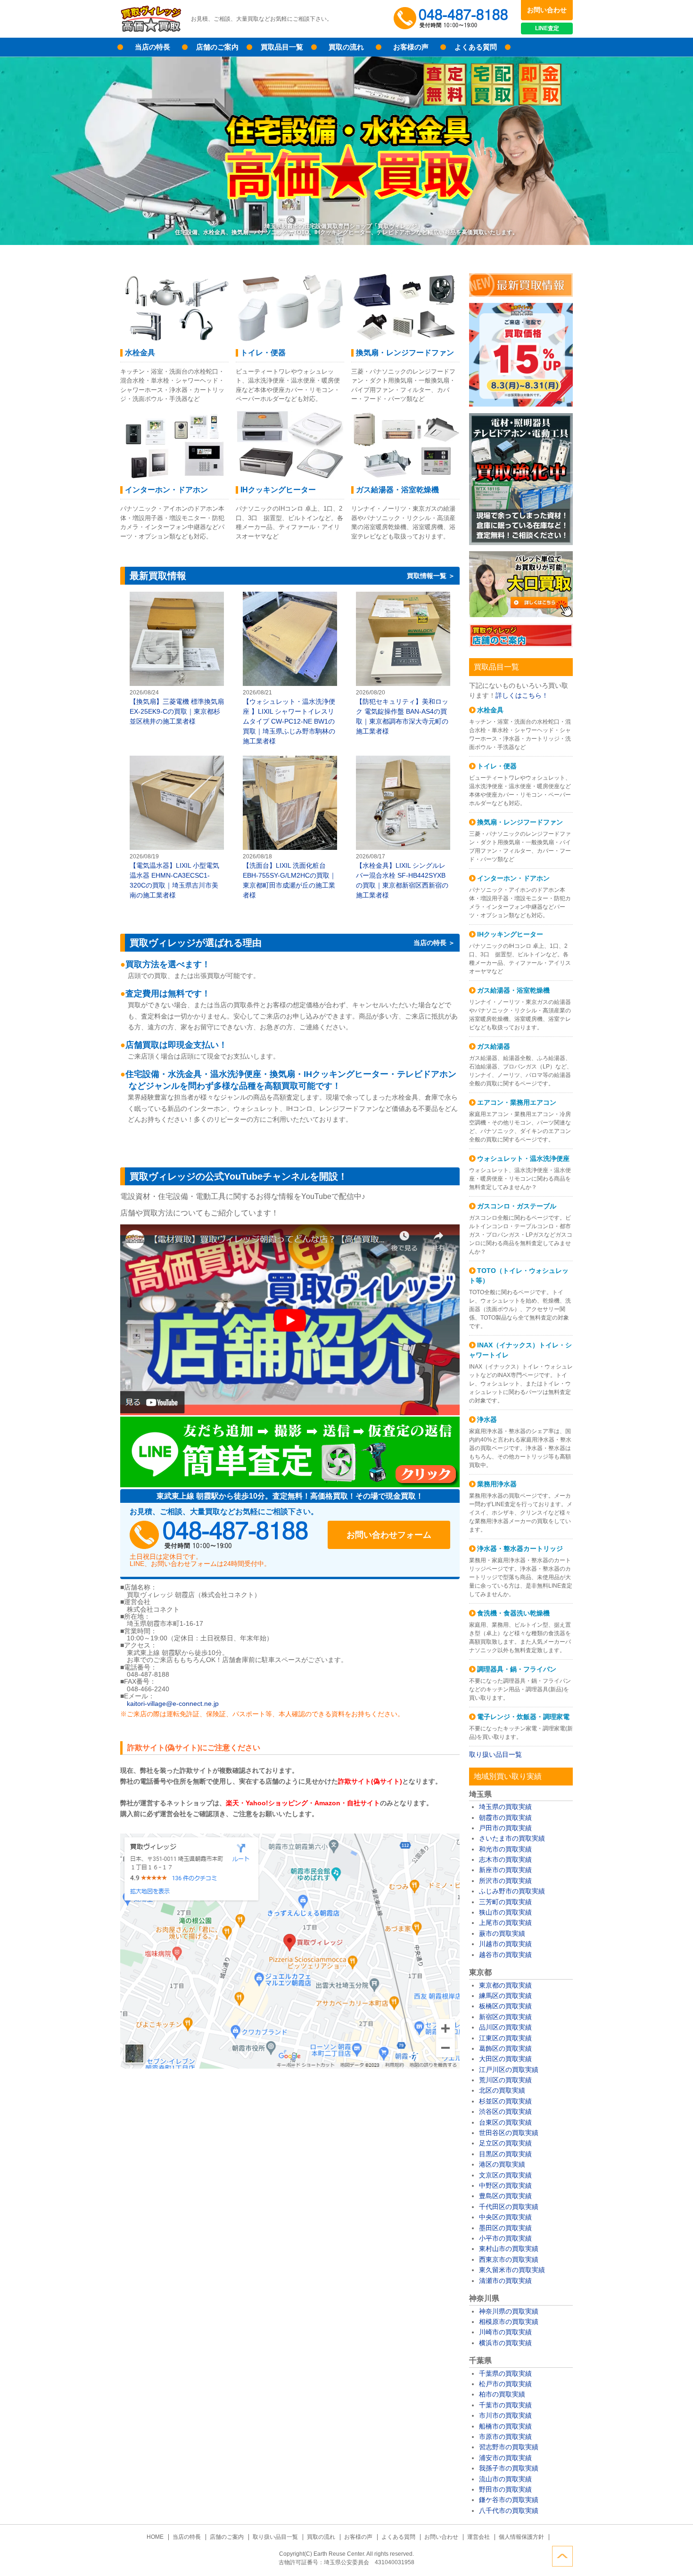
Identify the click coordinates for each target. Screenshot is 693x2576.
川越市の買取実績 (505, 1944)
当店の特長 (153, 47)
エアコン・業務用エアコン (517, 1102)
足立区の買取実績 (505, 2143)
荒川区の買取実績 (505, 2080)
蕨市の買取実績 (502, 1933)
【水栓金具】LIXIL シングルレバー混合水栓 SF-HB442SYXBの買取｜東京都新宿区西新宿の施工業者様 (403, 828)
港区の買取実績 (502, 2164)
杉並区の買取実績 (505, 2101)
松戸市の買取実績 (505, 2384)
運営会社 (478, 2537)
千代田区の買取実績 (509, 2207)
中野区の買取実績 (505, 2185)
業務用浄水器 (497, 1484)
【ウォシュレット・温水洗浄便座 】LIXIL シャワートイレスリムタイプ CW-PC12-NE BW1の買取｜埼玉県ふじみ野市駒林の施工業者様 (290, 669)
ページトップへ (562, 2556)
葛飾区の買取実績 (505, 2048)
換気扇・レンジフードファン (520, 822)
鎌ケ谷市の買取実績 (509, 2500)
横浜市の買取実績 (505, 2343)
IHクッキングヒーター (510, 934)
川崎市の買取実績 (505, 2332)
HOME (155, 2537)
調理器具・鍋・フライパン (517, 1669)
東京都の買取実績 (505, 1985)
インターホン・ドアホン (513, 878)
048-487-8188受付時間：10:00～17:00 (453, 19)
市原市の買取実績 (505, 2437)
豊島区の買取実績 (505, 2196)
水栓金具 (490, 710)
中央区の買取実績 (505, 2217)
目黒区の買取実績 (505, 2154)
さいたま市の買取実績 (512, 1838)
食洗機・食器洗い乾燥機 (513, 1613)
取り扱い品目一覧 (495, 1754)
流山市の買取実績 (505, 2479)
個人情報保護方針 (521, 2537)
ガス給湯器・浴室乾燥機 (513, 990)
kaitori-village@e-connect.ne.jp (173, 1704)
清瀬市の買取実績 (505, 2281)
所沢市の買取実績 (505, 1881)
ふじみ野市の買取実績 (512, 1891)
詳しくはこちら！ (522, 695)
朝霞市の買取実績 (505, 1818)
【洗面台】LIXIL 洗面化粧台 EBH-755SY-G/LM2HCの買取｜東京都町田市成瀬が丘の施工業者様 (290, 828)
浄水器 (487, 1419)
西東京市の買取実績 (509, 2259)
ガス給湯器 (494, 1046)
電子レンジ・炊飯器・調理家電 (523, 1717)
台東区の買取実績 (505, 2122)
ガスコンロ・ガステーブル (517, 1206)
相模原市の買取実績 (509, 2322)
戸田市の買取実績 (505, 1828)
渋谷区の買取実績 (505, 2111)
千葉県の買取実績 (505, 2373)
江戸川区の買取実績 (509, 2070)
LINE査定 (547, 28)
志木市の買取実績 (505, 1859)
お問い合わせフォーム (389, 1535)
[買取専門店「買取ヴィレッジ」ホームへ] (151, 31)
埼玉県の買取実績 (505, 1807)
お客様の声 (411, 47)
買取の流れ (346, 47)
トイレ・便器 (497, 766)
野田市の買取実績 (505, 2489)
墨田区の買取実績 (505, 2228)
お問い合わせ (547, 10)
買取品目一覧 (282, 47)
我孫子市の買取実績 (509, 2468)
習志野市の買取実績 (509, 2447)
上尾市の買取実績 (505, 1923)
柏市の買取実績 (502, 2394)
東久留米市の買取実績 (512, 2270)
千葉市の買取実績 (505, 2405)
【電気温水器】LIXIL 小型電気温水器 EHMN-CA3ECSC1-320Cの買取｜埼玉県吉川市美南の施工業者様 (177, 828)
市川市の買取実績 (505, 2415)
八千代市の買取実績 (509, 2511)
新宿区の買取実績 (505, 2017)
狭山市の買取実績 (505, 1912)
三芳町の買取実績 (505, 1902)
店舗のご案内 (217, 47)
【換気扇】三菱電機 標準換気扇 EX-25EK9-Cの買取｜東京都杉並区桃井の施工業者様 (177, 659)
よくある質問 (476, 47)
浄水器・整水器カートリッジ (520, 1549)
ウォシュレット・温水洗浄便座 (523, 1158)
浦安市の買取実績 (505, 2458)
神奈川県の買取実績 (509, 2311)
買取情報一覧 (427, 576)
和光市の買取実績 (505, 1849)
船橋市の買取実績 (505, 2426)
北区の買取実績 (502, 2090)
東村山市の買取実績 (509, 2249)
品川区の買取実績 (505, 2027)
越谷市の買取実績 (505, 1955)
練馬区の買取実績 (505, 1996)
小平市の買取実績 (505, 2238)
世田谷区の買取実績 (509, 2133)
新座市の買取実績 (505, 1870)
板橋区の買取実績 (505, 2006)
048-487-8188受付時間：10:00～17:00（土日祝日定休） (219, 1535)
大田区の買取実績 (505, 2059)
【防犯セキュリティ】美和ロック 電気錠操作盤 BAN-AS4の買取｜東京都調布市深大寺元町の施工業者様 (403, 664)
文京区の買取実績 (505, 2175)
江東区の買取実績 (505, 2038)
